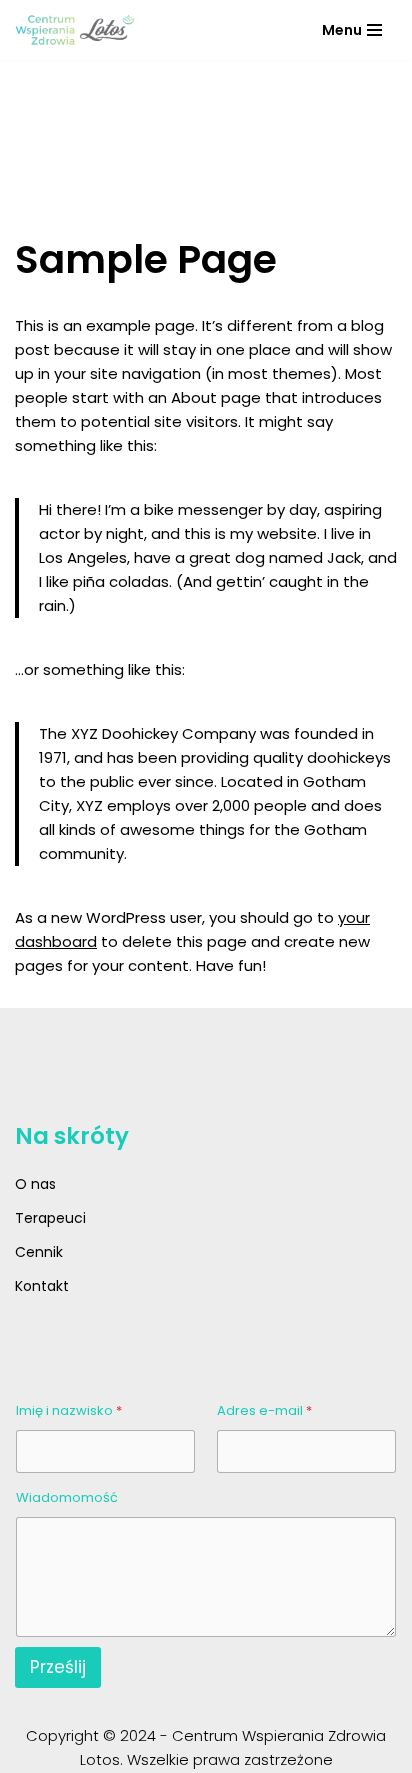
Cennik (39, 1252)
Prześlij (58, 1667)
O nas (35, 1184)
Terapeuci (50, 1218)
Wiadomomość (67, 1497)
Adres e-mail (264, 1410)
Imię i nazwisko (69, 1410)
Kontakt (42, 1286)
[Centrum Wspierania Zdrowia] (75, 30)
